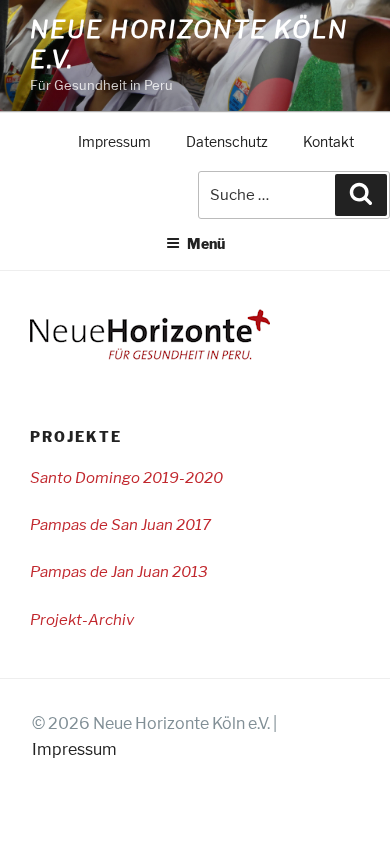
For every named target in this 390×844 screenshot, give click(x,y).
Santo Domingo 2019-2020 (126, 478)
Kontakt (328, 142)
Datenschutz (227, 142)
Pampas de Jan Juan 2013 (119, 572)
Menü (206, 243)
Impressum (114, 142)
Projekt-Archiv (82, 620)
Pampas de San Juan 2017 (120, 525)
